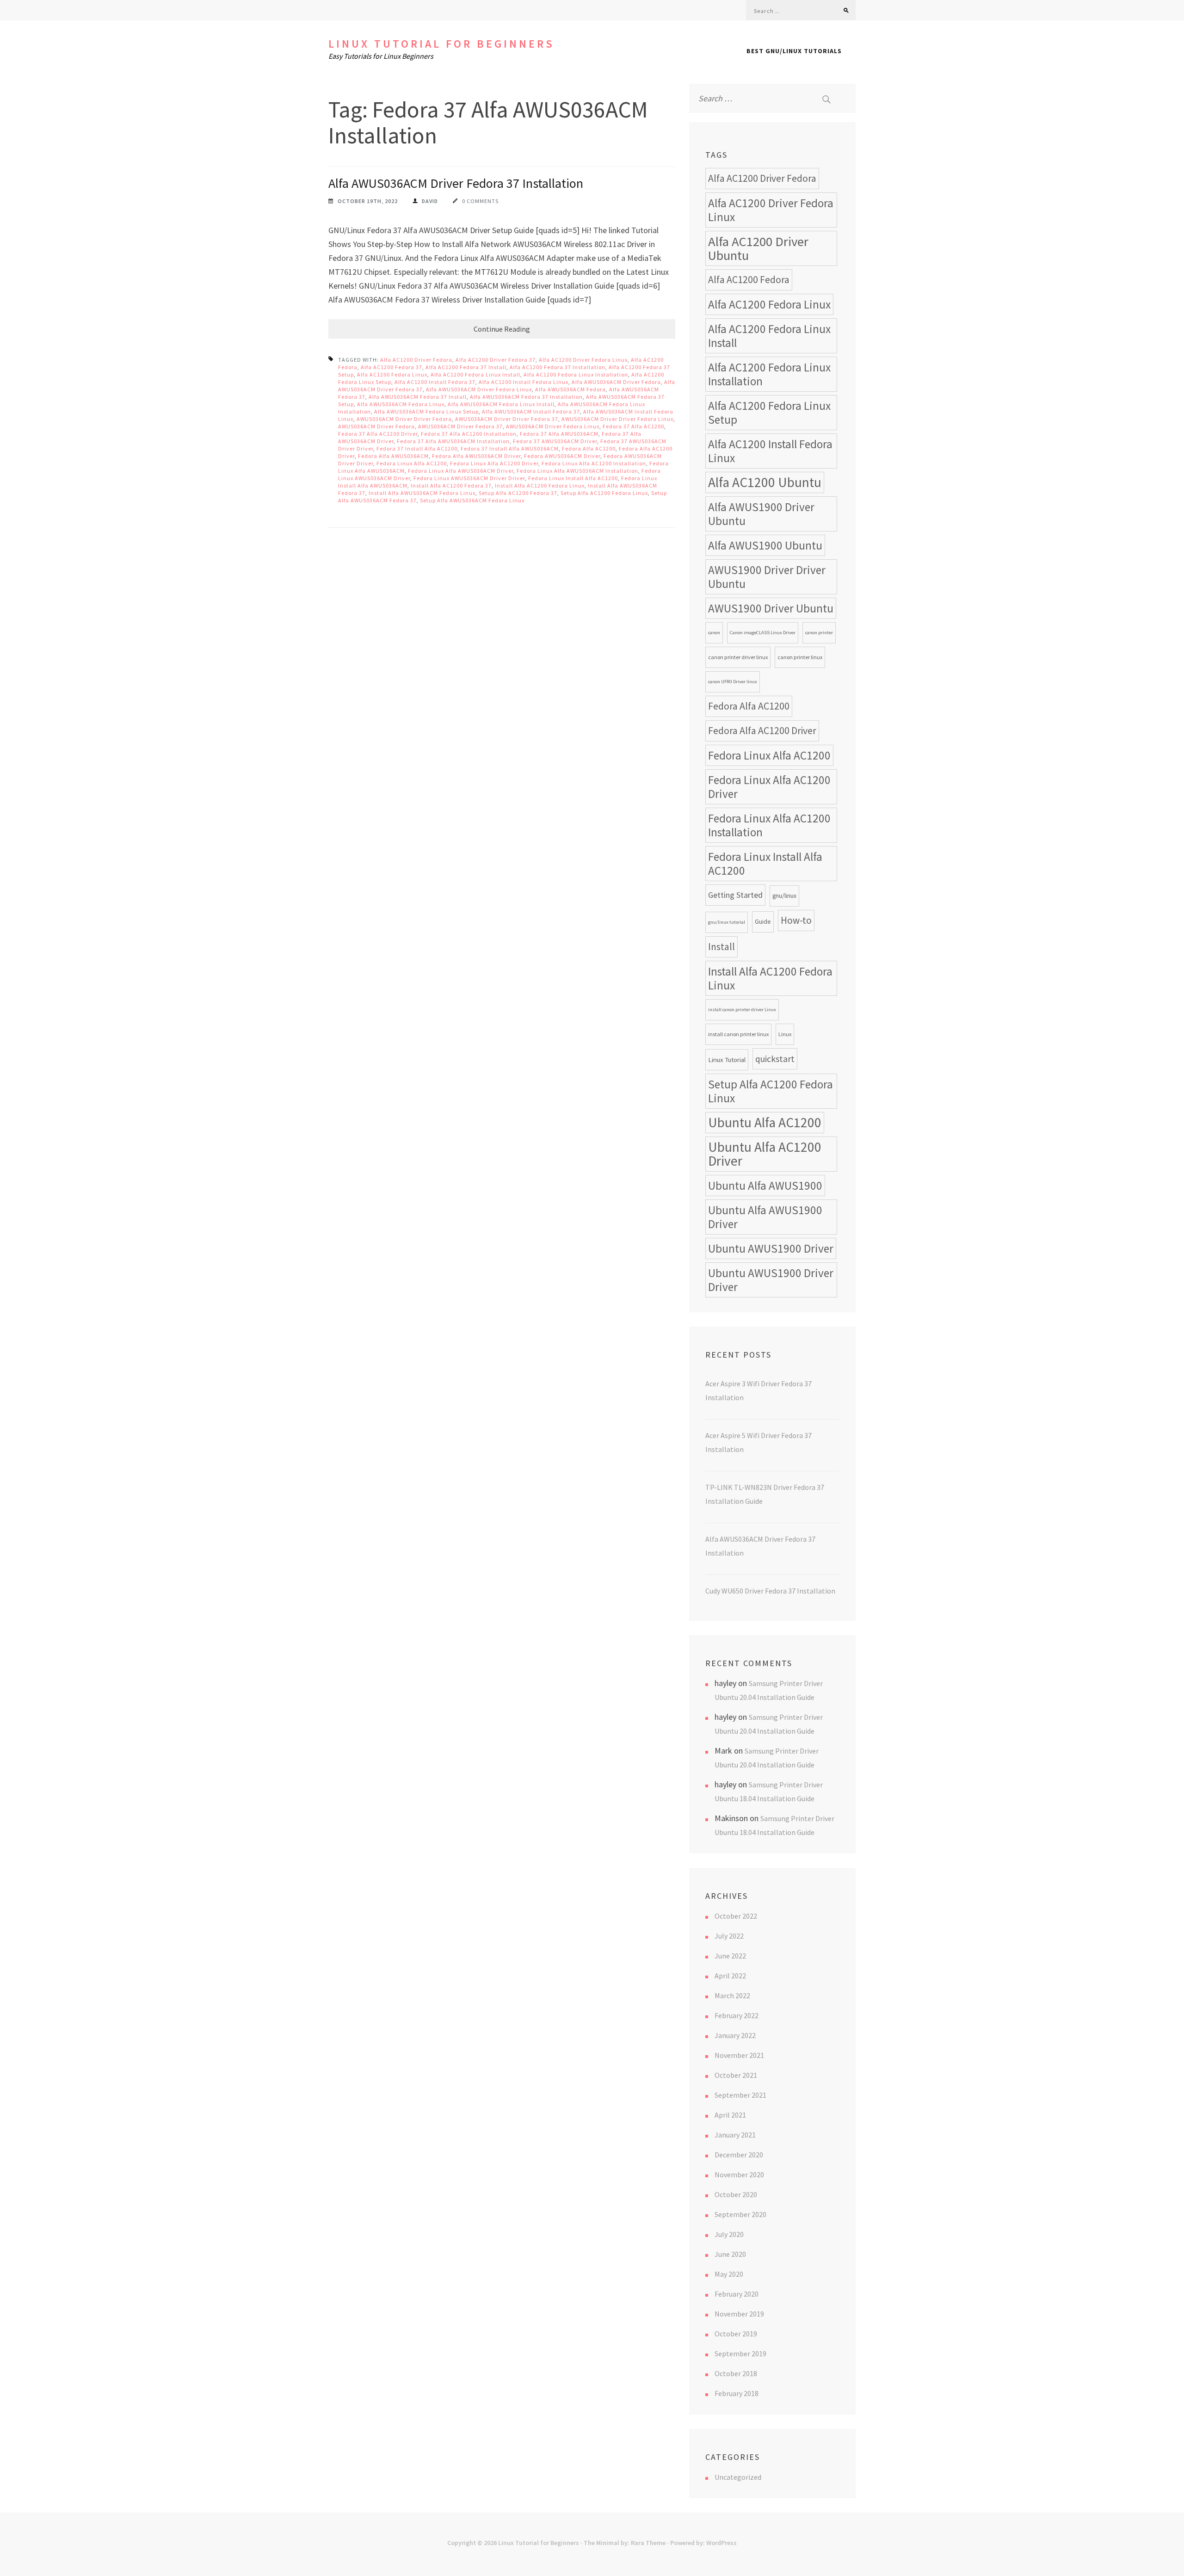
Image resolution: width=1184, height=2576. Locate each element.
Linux (785, 1034)
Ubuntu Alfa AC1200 (765, 1122)
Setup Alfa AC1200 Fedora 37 (518, 493)
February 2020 (737, 2294)
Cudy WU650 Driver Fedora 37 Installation (770, 1591)
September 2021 (740, 2095)
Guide (763, 922)
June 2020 (730, 2254)
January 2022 (735, 2035)
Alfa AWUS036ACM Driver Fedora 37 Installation (456, 183)
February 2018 (737, 2393)
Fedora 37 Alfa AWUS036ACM (559, 434)
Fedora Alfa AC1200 (589, 448)
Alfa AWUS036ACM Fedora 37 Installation (526, 397)
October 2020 (736, 2194)
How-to (796, 920)
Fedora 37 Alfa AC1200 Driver (378, 434)
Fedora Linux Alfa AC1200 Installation (594, 463)
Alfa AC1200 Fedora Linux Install (475, 374)
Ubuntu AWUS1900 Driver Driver (771, 1280)
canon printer (819, 633)
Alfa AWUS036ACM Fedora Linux (401, 404)
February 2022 (737, 2015)
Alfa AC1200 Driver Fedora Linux (583, 360)
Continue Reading (502, 329)
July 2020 (729, 2234)
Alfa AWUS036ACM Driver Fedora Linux (479, 389)
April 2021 (730, 2115)
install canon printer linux (738, 1034)
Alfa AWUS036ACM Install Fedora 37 (531, 411)
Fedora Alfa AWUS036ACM (393, 456)
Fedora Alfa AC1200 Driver (762, 731)
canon (714, 633)
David (430, 201)
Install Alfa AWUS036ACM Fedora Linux (422, 493)
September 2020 (740, 2214)
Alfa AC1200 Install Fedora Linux (524, 382)
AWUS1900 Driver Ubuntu (771, 608)
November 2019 (739, 2314)
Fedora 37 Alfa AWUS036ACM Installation (453, 441)
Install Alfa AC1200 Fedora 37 (451, 485)
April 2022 (730, 1976)
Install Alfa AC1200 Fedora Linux (540, 485)
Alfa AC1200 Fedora (749, 280)
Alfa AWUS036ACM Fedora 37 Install (418, 397)
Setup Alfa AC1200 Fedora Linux (604, 493)
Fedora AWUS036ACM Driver (562, 456)
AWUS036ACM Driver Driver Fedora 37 (507, 419)
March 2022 (732, 1995)
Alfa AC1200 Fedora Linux (392, 374)
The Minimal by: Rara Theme (625, 2543)
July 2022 (729, 1936)
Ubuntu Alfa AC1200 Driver (765, 1154)
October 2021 (736, 2075)
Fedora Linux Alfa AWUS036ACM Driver (461, 471)
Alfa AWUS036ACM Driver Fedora (616, 382)
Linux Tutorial (727, 1059)
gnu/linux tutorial (727, 922)
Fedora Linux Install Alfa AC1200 (573, 478)
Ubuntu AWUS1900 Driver (771, 1248)
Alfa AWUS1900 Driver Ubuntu (761, 514)
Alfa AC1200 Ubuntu (765, 482)
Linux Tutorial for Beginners (441, 44)
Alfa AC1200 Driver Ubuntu (758, 248)
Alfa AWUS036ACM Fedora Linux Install (501, 404)
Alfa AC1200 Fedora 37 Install (466, 367)
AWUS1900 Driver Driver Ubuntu (767, 577)
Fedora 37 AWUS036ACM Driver (555, 441)
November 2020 (739, 2174)
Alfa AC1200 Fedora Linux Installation (576, 374)
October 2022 (736, 1916)
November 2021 (739, 2055)
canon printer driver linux (738, 657)
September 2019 (740, 2354)
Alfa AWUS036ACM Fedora (570, 389)
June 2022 (730, 1956)
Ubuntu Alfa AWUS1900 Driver (765, 1217)
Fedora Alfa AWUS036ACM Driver (476, 456)
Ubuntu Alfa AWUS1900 (765, 1186)
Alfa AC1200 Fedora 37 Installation (558, 367)
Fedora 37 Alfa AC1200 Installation (469, 434)
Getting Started (735, 895)
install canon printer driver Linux (742, 1010)
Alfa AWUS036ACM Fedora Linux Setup (426, 411)
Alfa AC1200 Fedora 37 (392, 367)
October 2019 (736, 2334)
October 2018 (736, 2373)
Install (721, 947)
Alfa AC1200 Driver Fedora (416, 360)
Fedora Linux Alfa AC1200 (412, 463)
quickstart (775, 1059)
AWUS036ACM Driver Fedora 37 (460, 426)
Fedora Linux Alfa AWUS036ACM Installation (577, 471)
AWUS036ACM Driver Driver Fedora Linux (617, 419)
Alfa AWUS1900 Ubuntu (765, 545)
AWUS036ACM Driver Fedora (376, 426)
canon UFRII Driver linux (733, 682)
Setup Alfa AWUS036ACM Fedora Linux (472, 500)
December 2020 (739, 2155)
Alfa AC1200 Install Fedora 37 (435, 382)
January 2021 (735, 2135)
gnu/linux (784, 896)
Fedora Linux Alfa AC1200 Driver (494, 463)
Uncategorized (738, 2477)
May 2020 (729, 2274)
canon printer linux (800, 657)
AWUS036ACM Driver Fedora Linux (553, 426)
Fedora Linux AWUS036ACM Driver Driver (469, 478)
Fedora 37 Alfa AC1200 (633, 426)
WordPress (721, 2543)
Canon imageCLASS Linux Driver (763, 633)
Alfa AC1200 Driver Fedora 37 (496, 360)
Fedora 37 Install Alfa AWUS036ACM (510, 448)
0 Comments (480, 201)
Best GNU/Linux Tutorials (794, 51)
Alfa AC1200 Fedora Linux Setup (769, 413)
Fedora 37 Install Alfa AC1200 (417, 448)
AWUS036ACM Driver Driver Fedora (404, 419)
